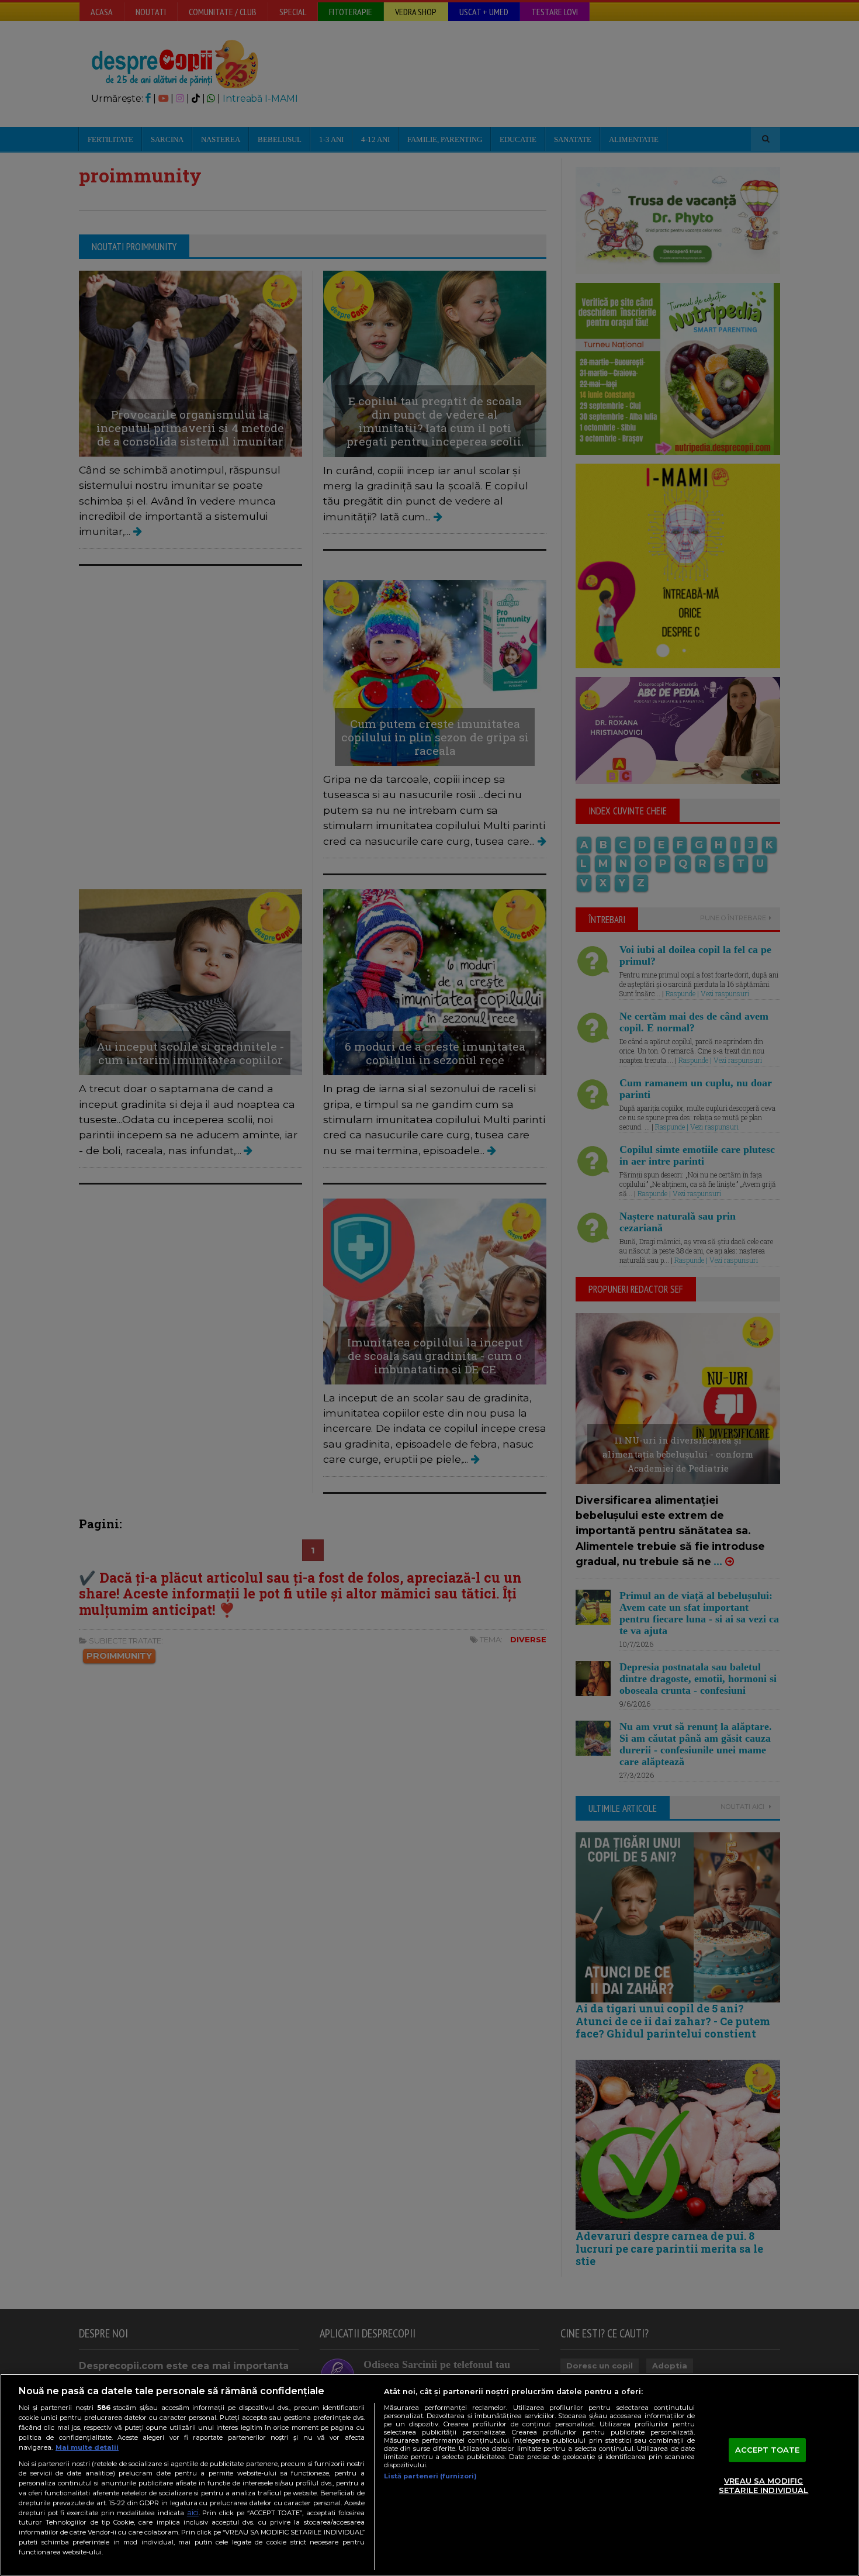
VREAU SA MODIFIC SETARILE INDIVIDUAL (763, 2486)
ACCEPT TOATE (768, 2450)
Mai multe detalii (87, 2447)
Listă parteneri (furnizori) (430, 2476)
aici (193, 2513)
